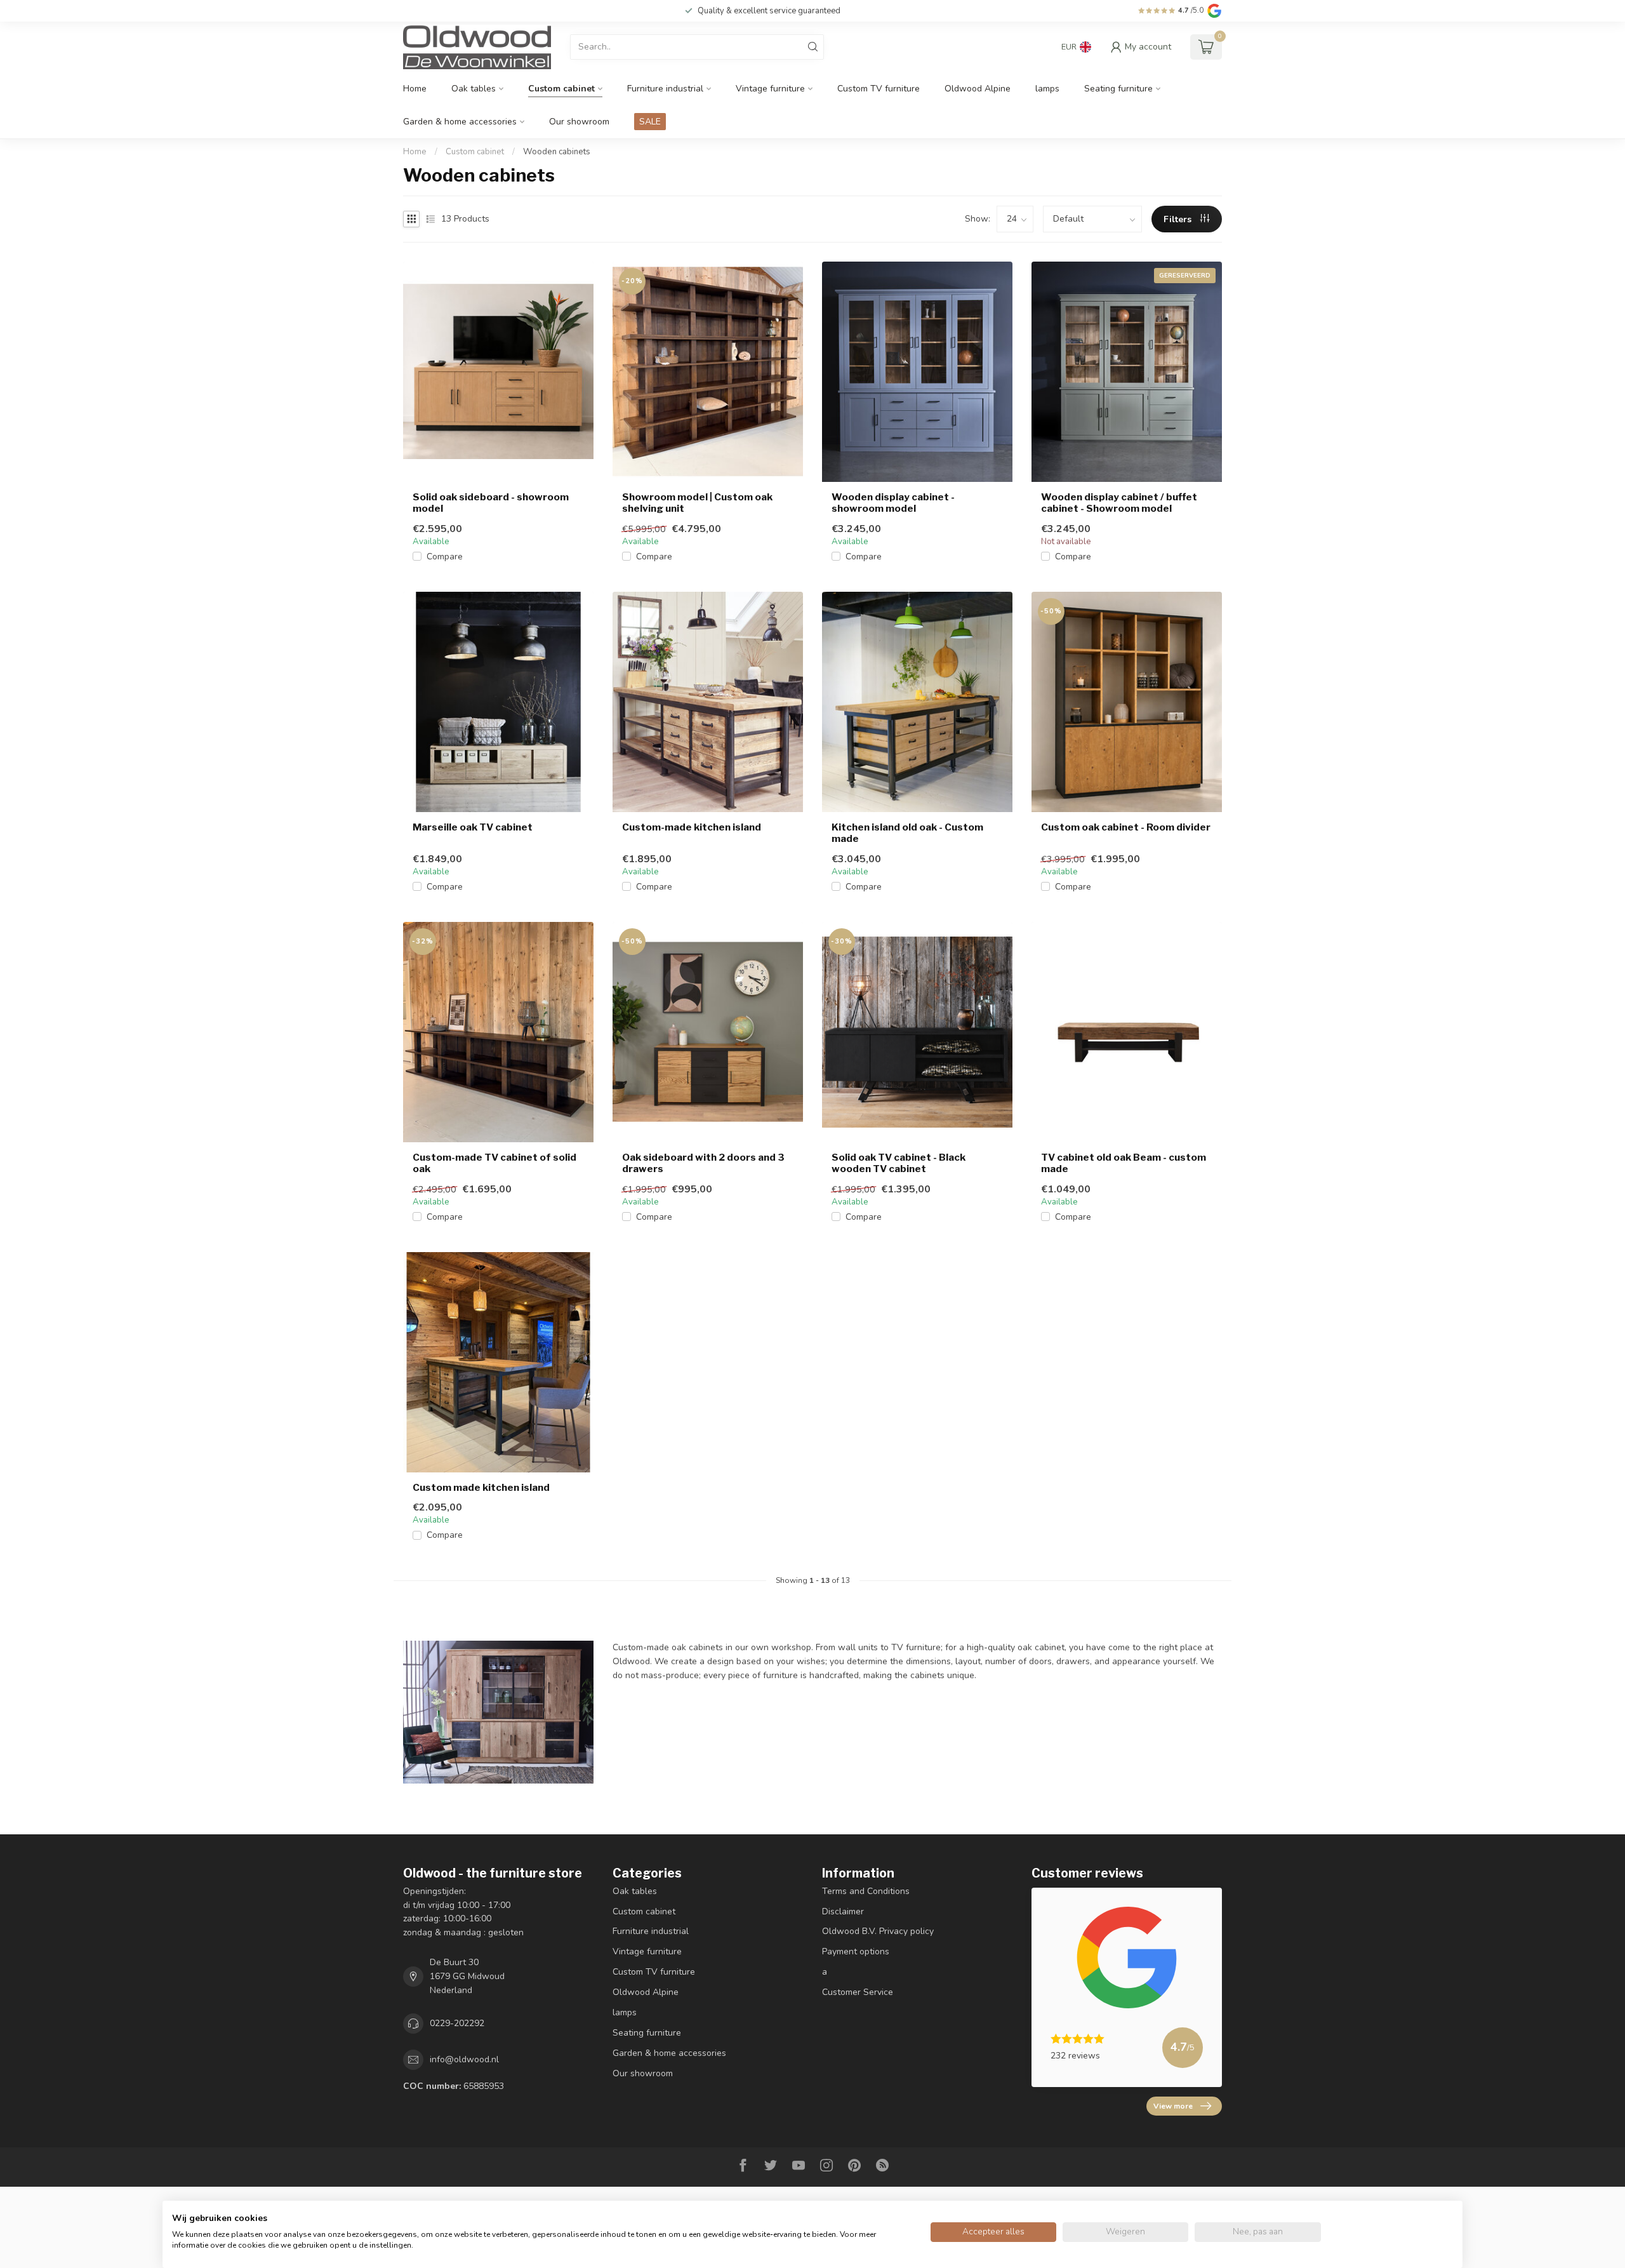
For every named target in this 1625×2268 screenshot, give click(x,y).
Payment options (856, 1951)
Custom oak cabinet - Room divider (1126, 827)
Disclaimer (843, 1911)
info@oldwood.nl (464, 2059)
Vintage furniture (770, 89)
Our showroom (579, 122)
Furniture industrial (665, 89)
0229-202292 (457, 2023)
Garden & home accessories (460, 122)
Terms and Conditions (866, 1891)
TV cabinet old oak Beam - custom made (1124, 1163)
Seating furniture (1118, 89)
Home (415, 89)
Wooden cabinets (557, 152)
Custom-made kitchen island (692, 827)
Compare (445, 557)
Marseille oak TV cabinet (473, 827)
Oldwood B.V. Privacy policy (878, 1931)
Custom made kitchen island (481, 1488)
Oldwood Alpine (978, 89)
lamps (1047, 89)
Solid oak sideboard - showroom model (491, 503)
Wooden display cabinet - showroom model (893, 503)
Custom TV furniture (879, 89)
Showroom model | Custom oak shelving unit (697, 503)
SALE (650, 122)
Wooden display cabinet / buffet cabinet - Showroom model (1119, 503)
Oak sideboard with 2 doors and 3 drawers (703, 1163)
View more (1173, 2106)
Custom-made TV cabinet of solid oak (494, 1163)
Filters (1179, 219)
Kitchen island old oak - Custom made (907, 833)
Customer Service (858, 1992)
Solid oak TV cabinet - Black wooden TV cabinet (899, 1163)
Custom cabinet (561, 89)
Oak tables (474, 89)
